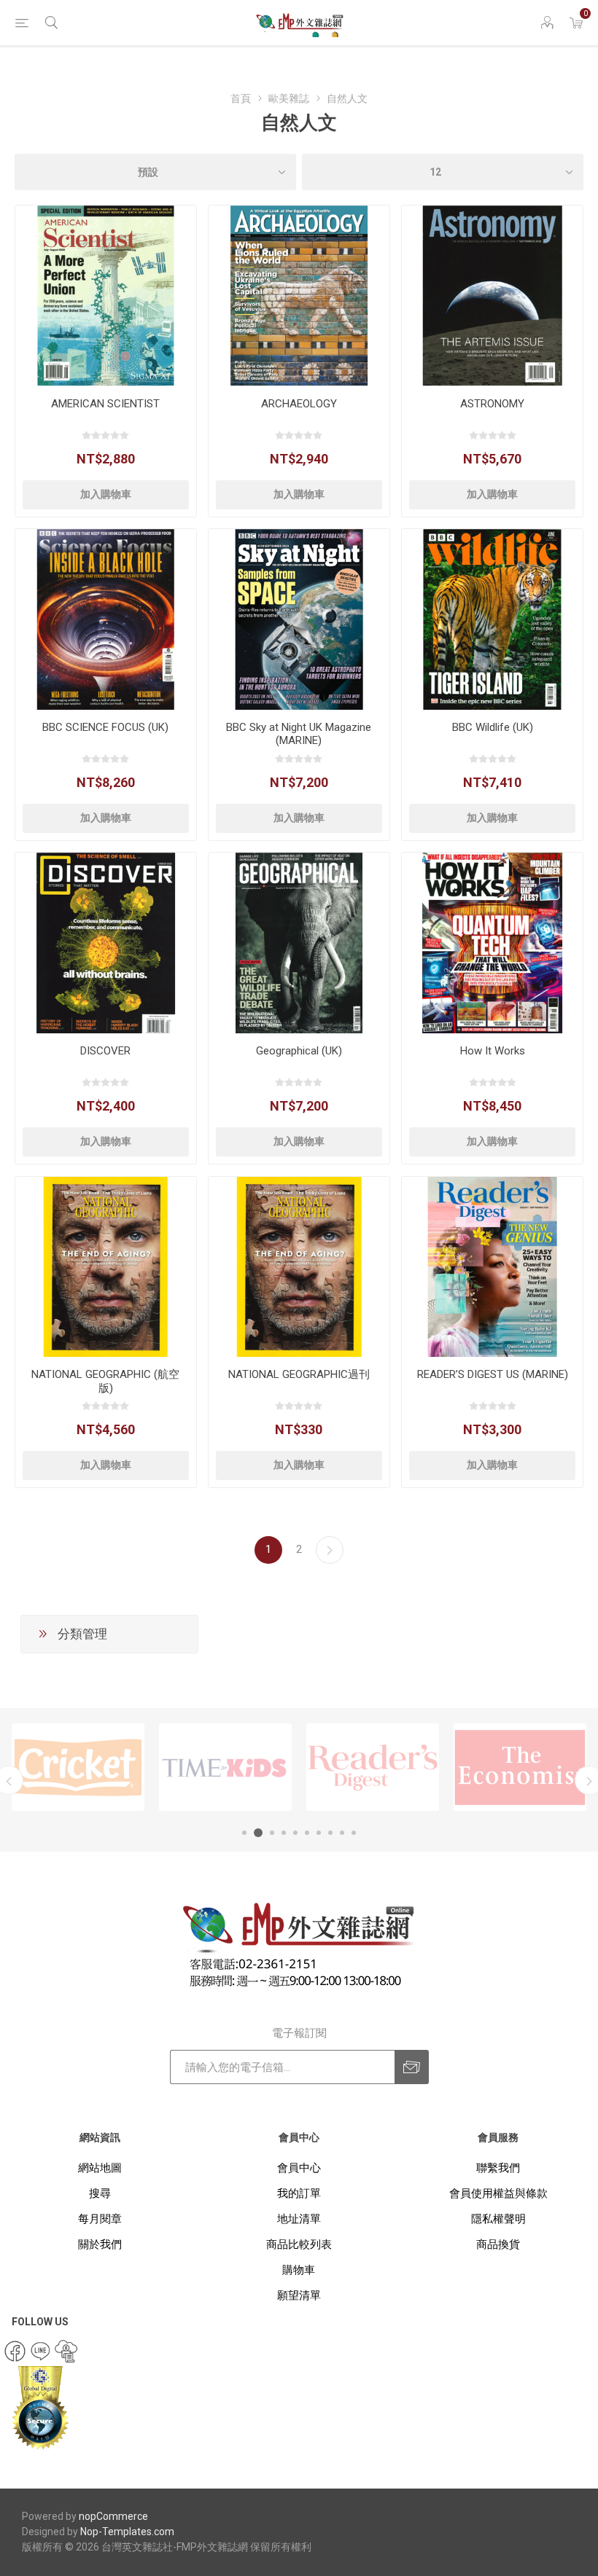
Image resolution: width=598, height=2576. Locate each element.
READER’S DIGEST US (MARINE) (493, 1374)
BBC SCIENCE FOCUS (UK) (105, 727)
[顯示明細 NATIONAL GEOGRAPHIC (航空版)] (106, 1267)
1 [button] (244, 1833)
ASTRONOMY (492, 404)
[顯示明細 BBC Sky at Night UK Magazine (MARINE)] (299, 619)
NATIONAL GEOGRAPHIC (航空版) (105, 1381)
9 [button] (342, 1833)
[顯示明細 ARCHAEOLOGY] (299, 296)
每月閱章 (100, 2219)
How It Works (493, 1051)
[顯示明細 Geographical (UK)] (299, 943)
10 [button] (354, 1833)
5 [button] (295, 1833)
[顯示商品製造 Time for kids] (78, 1767)
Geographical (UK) (299, 1051)
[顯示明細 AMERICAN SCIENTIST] (106, 296)
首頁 (241, 98)
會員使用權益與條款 (498, 2193)
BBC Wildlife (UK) (493, 727)
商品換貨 (498, 2244)
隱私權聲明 (498, 2219)
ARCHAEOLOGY (299, 404)
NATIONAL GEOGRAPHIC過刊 (299, 1374)
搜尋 (100, 2193)
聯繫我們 (498, 2168)
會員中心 (299, 2168)
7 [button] (319, 1833)
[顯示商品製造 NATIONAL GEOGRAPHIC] (520, 1767)
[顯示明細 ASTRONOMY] (492, 296)
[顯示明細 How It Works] (492, 943)
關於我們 (100, 2244)
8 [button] (330, 1833)
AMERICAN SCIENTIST (105, 404)
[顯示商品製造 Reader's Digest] (225, 1767)
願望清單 (299, 2295)
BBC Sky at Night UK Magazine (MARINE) (299, 734)
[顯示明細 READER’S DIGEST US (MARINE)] (492, 1267)
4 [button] (284, 1833)
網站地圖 (100, 2168)
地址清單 (299, 2219)
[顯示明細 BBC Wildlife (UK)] (492, 619)
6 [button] (307, 1833)
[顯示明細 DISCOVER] (106, 943)
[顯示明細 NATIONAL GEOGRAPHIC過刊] (299, 1267)
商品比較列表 (299, 2244)
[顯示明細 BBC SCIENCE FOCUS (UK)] (106, 619)
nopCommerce (113, 2516)
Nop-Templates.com (127, 2532)
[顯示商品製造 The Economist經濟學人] (373, 1767)
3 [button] (270, 1833)
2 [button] (256, 1833)
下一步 (330, 1550)
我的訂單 (299, 2193)
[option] (78, 1767)
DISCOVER (105, 1051)
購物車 (299, 2270)
